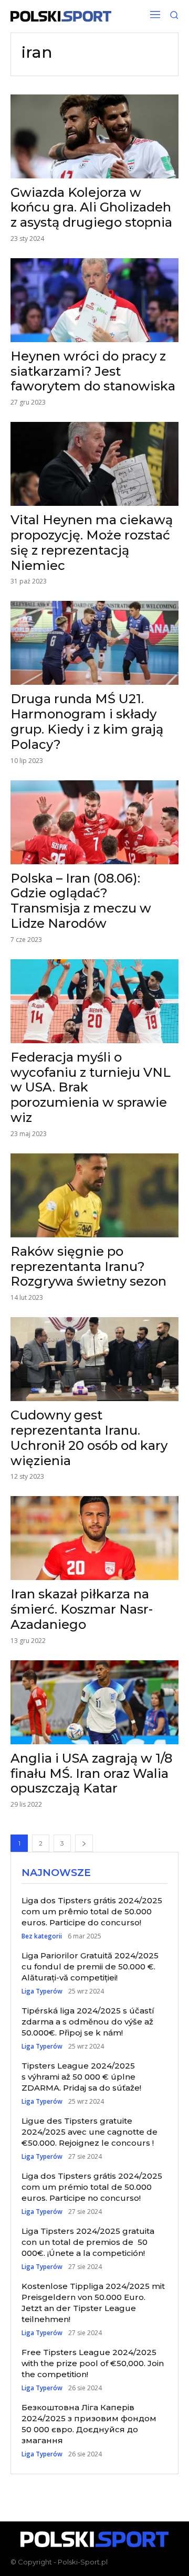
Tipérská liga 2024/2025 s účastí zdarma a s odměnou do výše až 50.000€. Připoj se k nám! (88, 2022)
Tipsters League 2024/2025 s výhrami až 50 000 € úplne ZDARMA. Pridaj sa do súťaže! (81, 2077)
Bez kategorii (42, 1936)
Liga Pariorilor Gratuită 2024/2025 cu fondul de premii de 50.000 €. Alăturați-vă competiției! (90, 1967)
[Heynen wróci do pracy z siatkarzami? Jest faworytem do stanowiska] (94, 300)
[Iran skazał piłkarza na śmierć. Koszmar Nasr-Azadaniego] (94, 1538)
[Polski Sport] (61, 16)
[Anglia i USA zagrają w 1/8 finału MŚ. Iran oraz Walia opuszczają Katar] (94, 1702)
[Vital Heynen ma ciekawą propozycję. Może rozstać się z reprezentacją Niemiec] (94, 464)
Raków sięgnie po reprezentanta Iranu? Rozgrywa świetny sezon (88, 1266)
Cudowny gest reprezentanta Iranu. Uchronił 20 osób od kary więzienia (89, 1438)
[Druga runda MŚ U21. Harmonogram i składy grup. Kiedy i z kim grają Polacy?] (94, 643)
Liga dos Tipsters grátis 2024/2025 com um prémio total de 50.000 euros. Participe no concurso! (92, 2187)
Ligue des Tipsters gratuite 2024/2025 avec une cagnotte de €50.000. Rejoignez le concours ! (90, 2132)
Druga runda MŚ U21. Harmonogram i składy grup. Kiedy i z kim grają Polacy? (87, 721)
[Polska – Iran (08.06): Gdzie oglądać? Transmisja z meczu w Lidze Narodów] (94, 822)
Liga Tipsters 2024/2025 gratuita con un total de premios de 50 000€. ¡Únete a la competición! (88, 2242)
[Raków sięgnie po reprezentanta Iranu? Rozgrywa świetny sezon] (94, 1195)
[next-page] (84, 1843)
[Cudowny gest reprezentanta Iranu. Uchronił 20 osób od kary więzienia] (94, 1359)
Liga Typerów (42, 1991)
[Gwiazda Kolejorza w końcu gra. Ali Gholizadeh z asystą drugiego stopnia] (94, 136)
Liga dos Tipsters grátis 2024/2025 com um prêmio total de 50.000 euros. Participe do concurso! (92, 1911)
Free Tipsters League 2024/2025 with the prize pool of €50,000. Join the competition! (93, 2363)
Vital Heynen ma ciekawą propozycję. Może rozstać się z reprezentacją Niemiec (92, 542)
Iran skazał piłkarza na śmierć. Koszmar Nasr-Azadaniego (82, 1609)
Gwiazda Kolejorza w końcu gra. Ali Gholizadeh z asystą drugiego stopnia (91, 208)
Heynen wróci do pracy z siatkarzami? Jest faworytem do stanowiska (93, 371)
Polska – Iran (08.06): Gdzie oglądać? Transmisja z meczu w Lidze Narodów (81, 901)
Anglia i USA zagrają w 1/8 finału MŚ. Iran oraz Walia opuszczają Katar (91, 1773)
